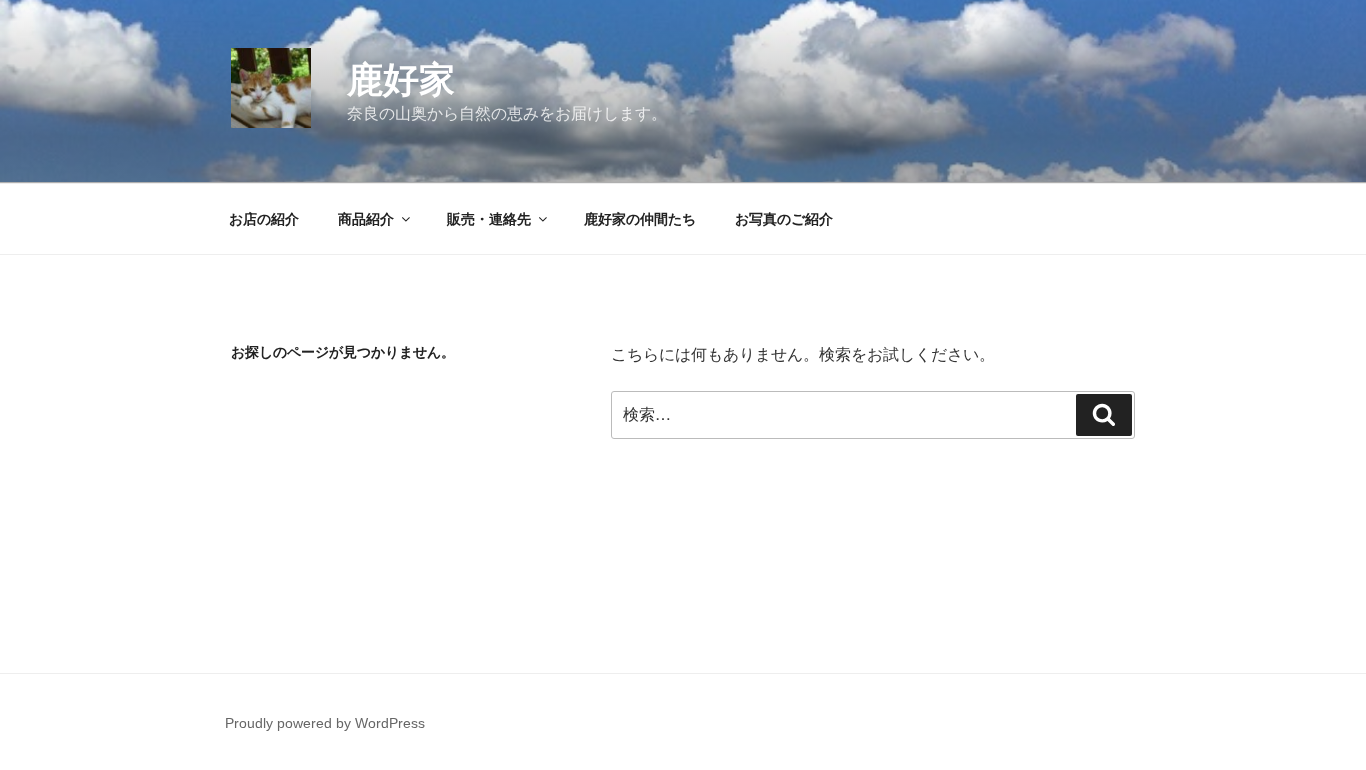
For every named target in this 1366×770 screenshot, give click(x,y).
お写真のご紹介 (784, 219)
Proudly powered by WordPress (325, 723)
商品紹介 (366, 219)
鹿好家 (401, 79)
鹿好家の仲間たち (640, 219)
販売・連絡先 (489, 219)
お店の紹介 (264, 219)
